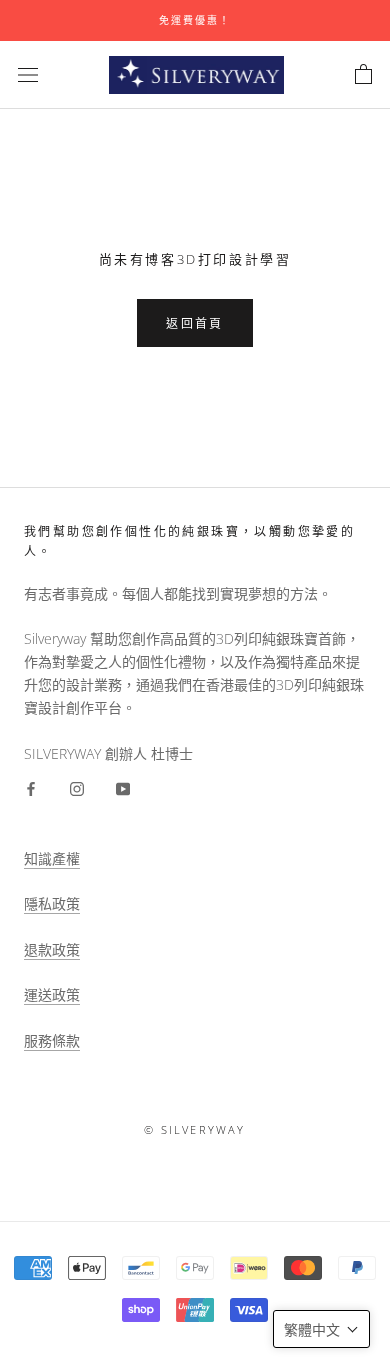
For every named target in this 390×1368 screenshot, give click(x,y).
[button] (321, 1329)
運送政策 (52, 994)
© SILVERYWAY (194, 1129)
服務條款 (52, 1040)
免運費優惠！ (195, 20)
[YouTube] (123, 787)
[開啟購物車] (363, 75)
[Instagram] (77, 787)
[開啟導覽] (28, 74)
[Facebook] (31, 787)
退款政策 (52, 949)
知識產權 (52, 858)
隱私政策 (52, 903)
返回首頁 (195, 323)
